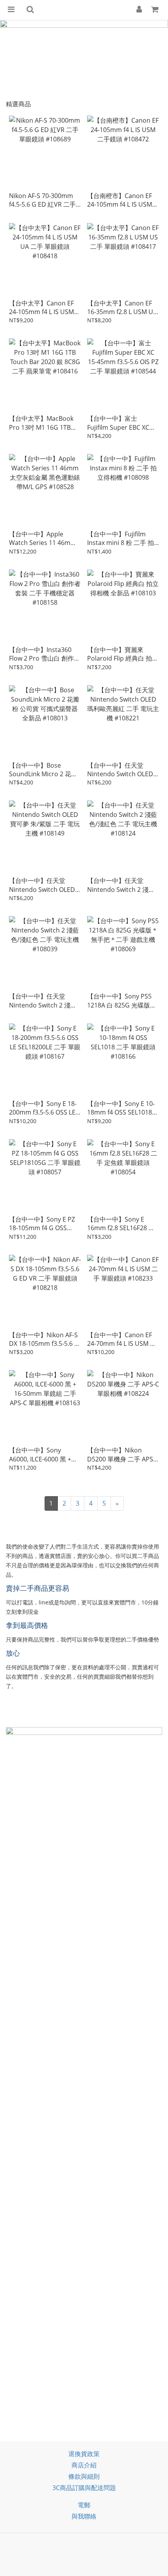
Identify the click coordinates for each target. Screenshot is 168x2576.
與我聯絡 (84, 2516)
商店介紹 (84, 2465)
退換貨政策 (84, 2454)
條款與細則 (84, 2476)
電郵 (84, 2505)
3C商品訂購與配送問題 (84, 2488)
